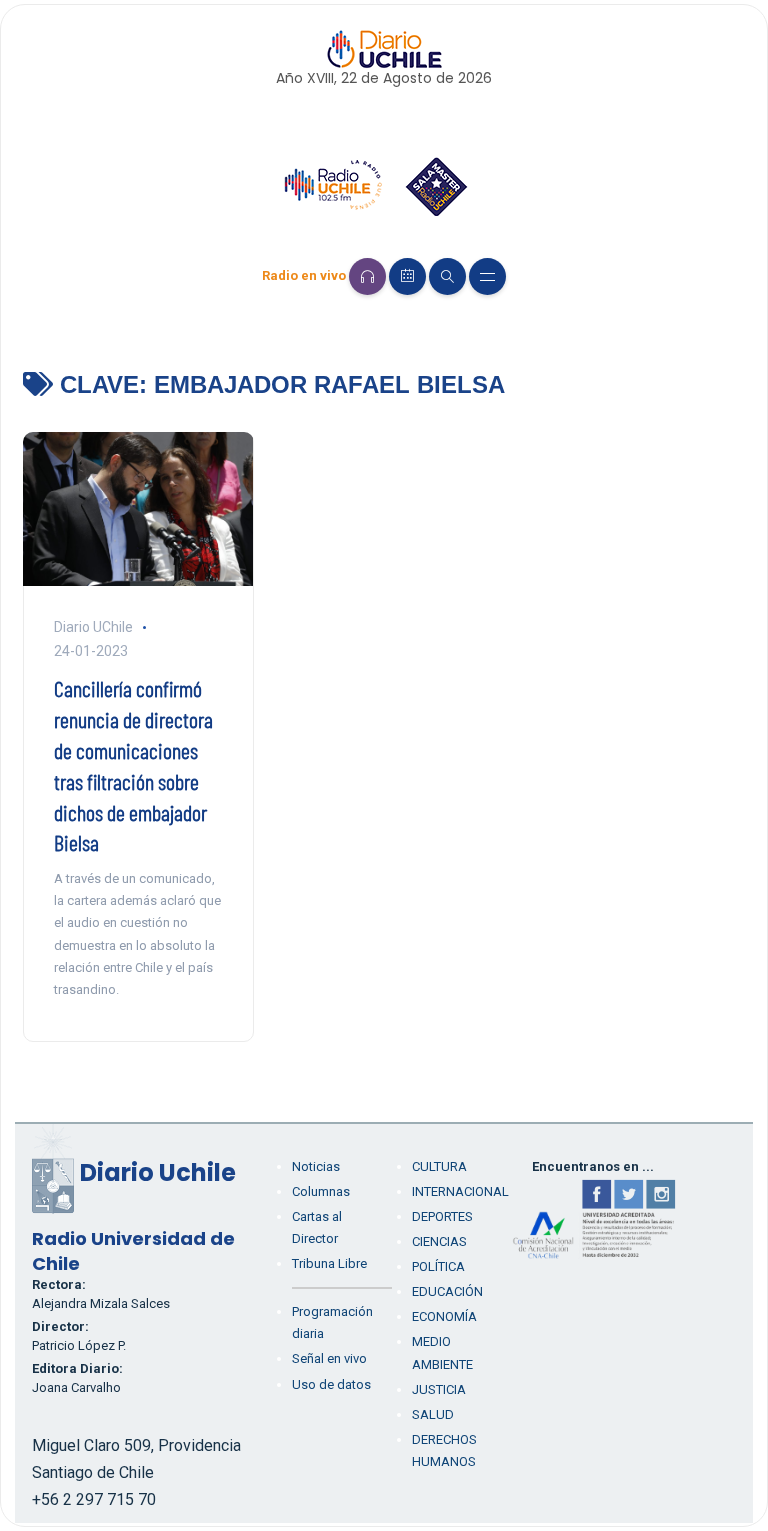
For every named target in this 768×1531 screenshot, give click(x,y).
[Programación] (407, 276)
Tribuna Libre (329, 1263)
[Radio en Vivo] (367, 276)
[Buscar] (447, 276)
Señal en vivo (329, 1358)
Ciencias (439, 1241)
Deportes (442, 1216)
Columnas (321, 1191)
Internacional (460, 1191)
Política (438, 1266)
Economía (444, 1316)
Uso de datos (331, 1384)
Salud (433, 1414)
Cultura (439, 1166)
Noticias (316, 1166)
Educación (447, 1291)
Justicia (439, 1389)
